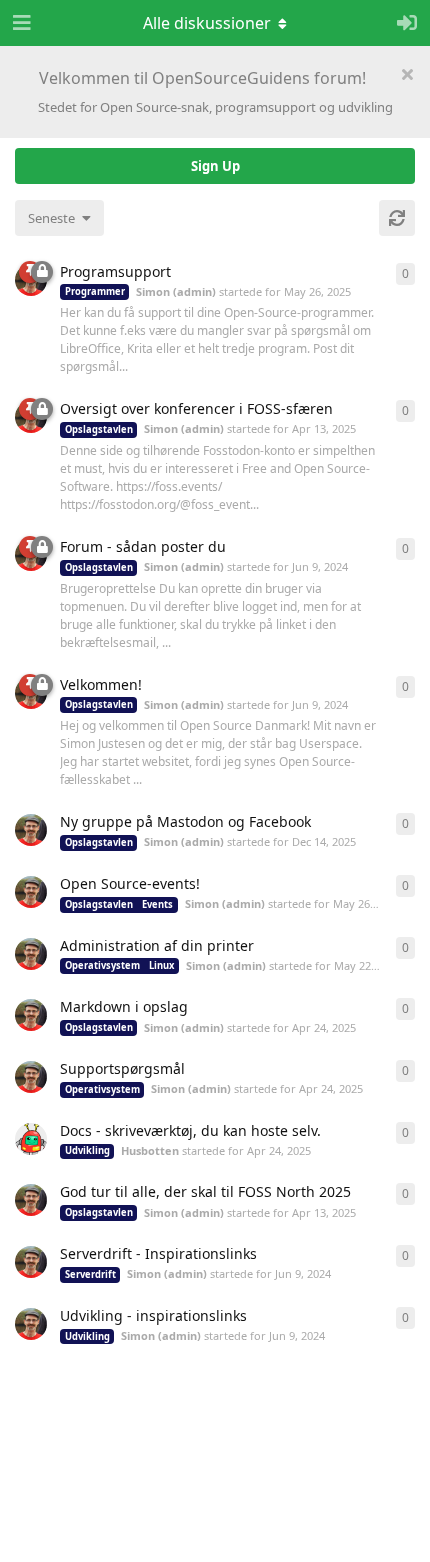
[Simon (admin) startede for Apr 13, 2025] (31, 1200)
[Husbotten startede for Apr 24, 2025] (31, 1139)
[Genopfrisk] (397, 218)
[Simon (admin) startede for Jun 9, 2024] (31, 1262)
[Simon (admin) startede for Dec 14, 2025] (31, 830)
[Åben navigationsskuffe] (20, 23)
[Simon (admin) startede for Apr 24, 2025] (31, 1015)
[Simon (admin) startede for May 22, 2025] (31, 954)
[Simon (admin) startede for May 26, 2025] (31, 892)
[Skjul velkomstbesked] (407, 74)
